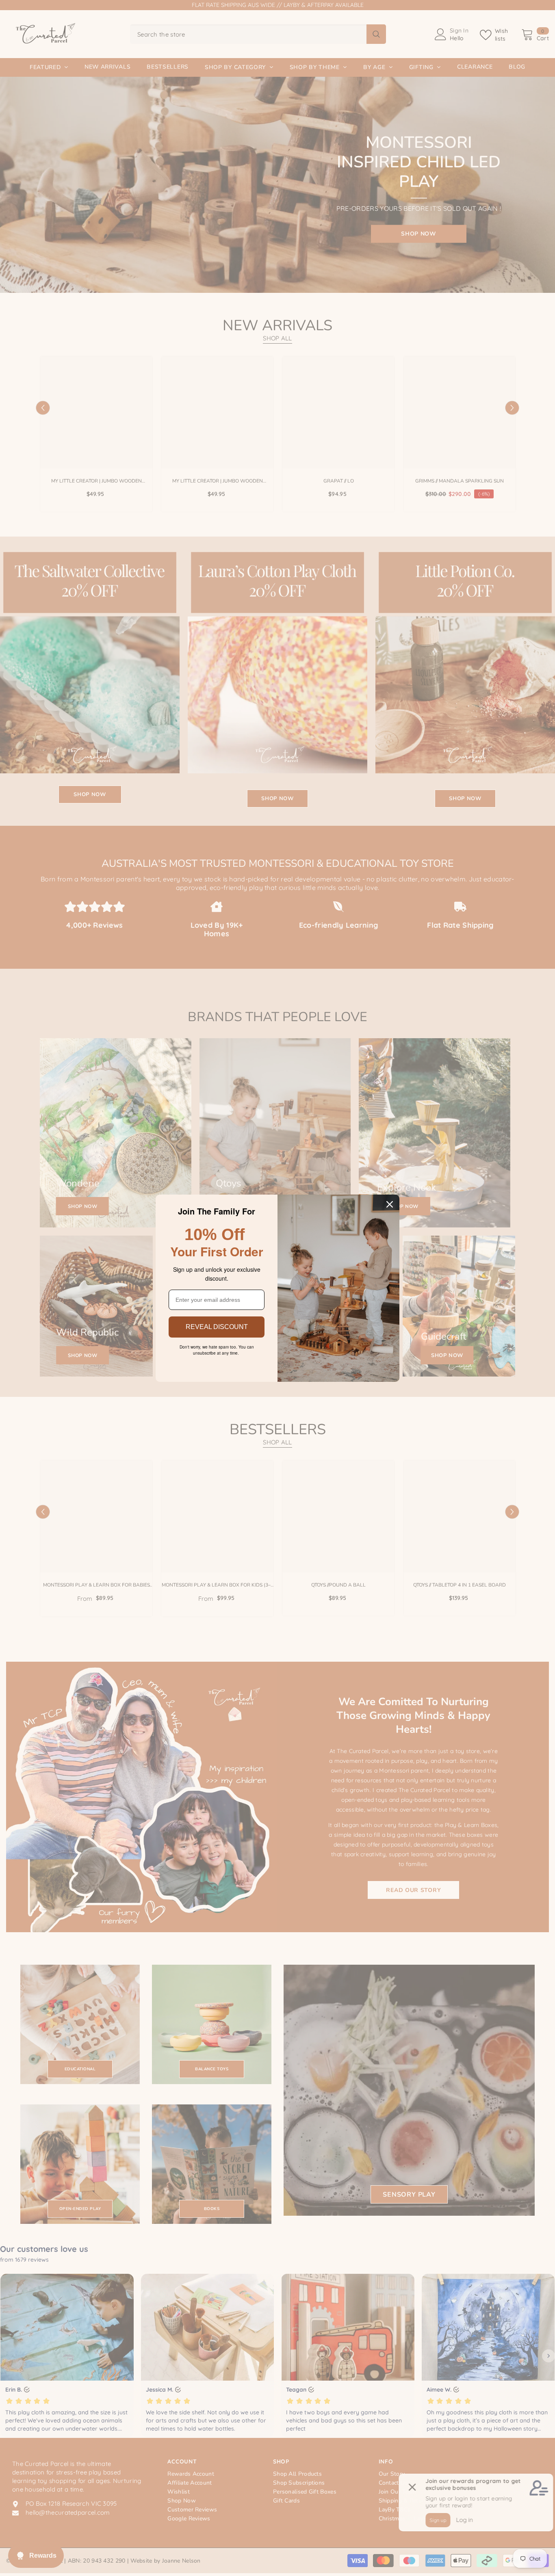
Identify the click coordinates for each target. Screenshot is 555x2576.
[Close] (390, 1204)
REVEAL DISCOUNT (217, 1327)
